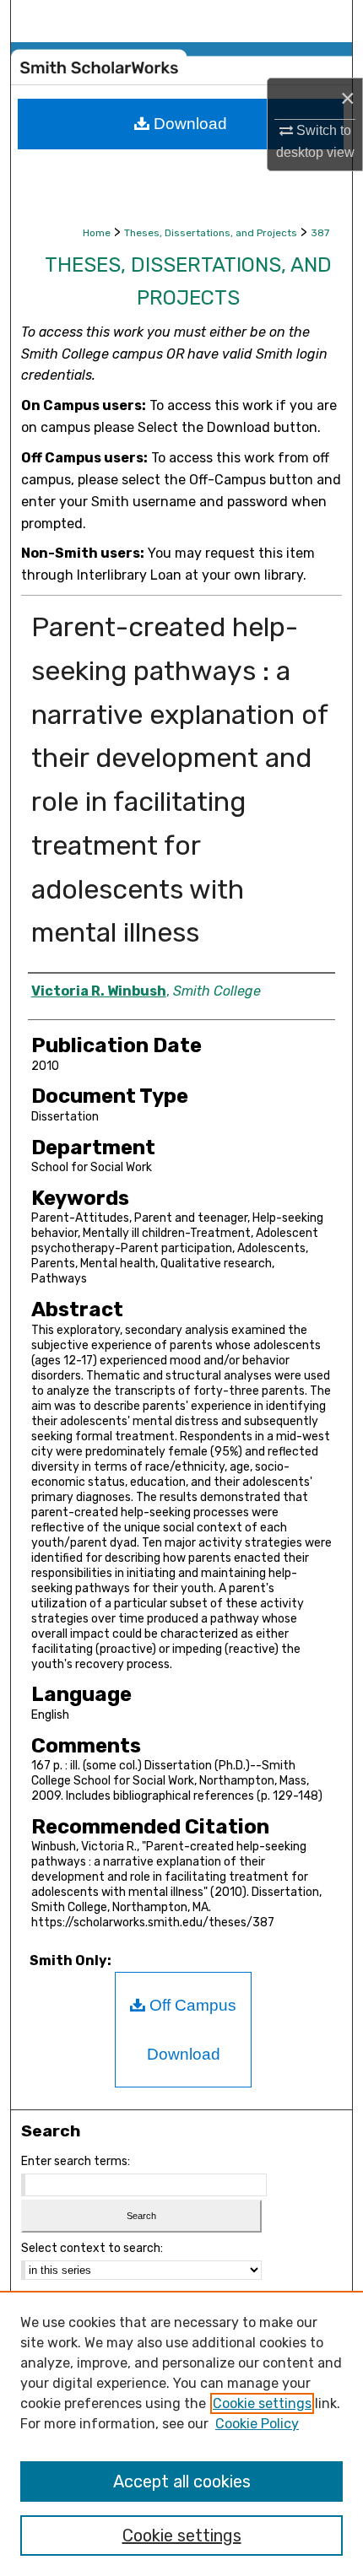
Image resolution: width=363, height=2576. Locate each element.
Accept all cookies (182, 2481)
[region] (181, 2433)
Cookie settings (262, 2403)
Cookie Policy (257, 2424)
